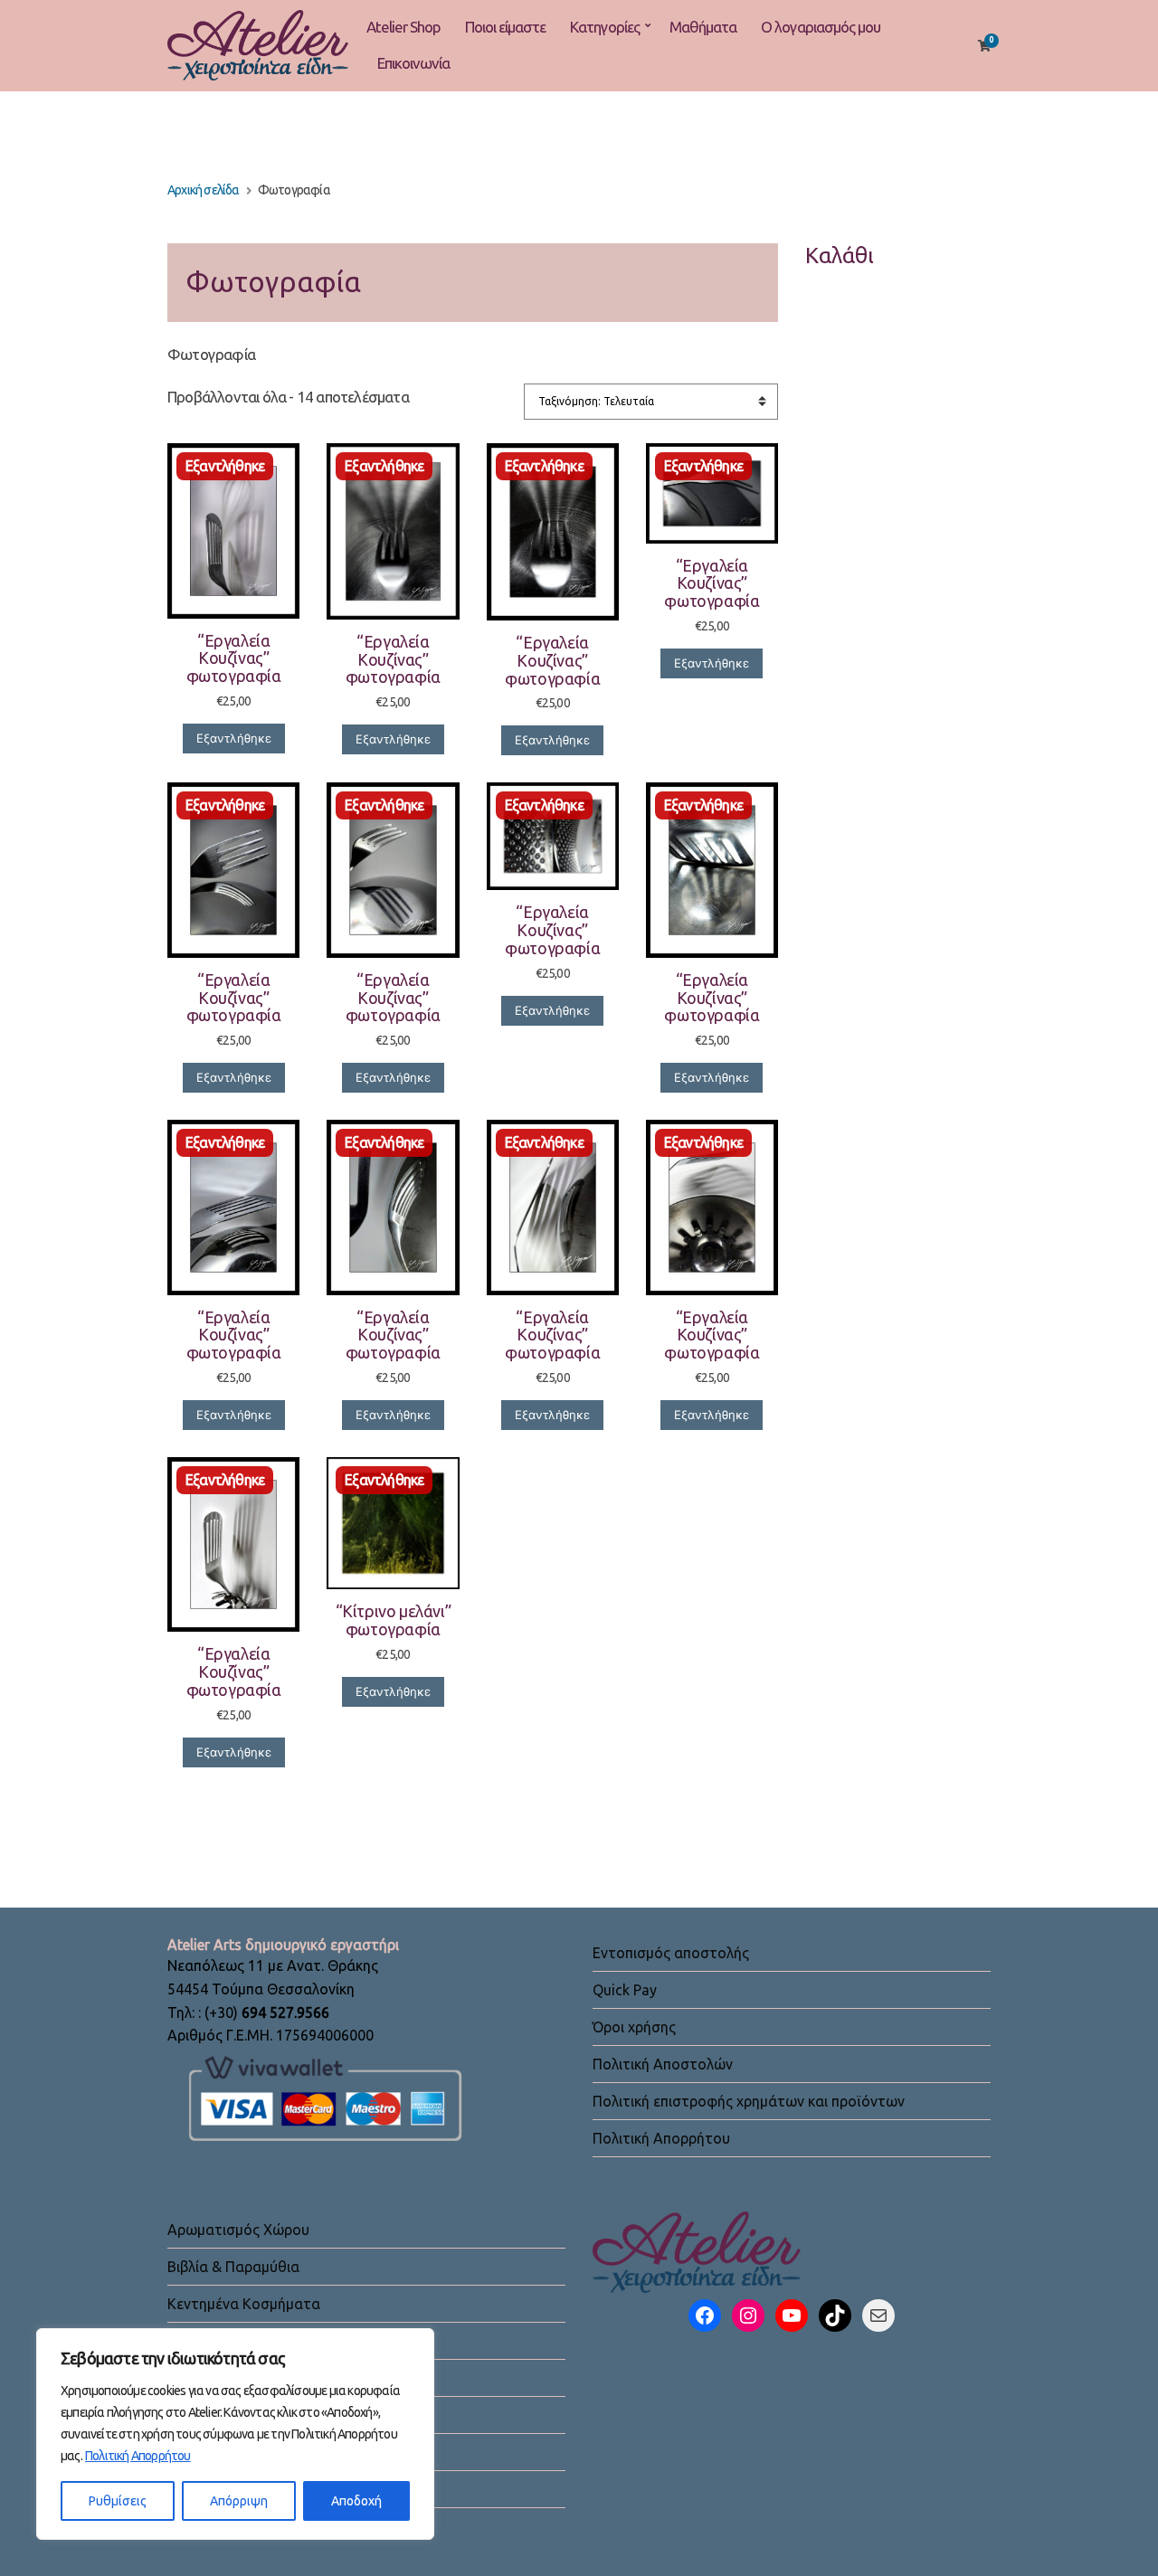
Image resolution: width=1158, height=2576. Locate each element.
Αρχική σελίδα (204, 190)
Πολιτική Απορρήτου (138, 2456)
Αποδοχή (356, 2501)
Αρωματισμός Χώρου (238, 2230)
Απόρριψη (239, 2501)
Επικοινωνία (413, 63)
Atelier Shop (403, 27)
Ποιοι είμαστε (505, 27)
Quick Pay (625, 1990)
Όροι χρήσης (634, 2027)
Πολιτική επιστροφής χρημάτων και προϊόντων (749, 2101)
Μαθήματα (703, 27)
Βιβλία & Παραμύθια (233, 2267)
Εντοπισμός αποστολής (671, 1953)
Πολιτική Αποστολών (663, 2064)
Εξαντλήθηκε (234, 738)
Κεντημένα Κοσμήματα (244, 2304)
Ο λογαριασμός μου (821, 27)
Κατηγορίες (605, 27)
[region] (235, 2434)
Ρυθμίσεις (118, 2501)
